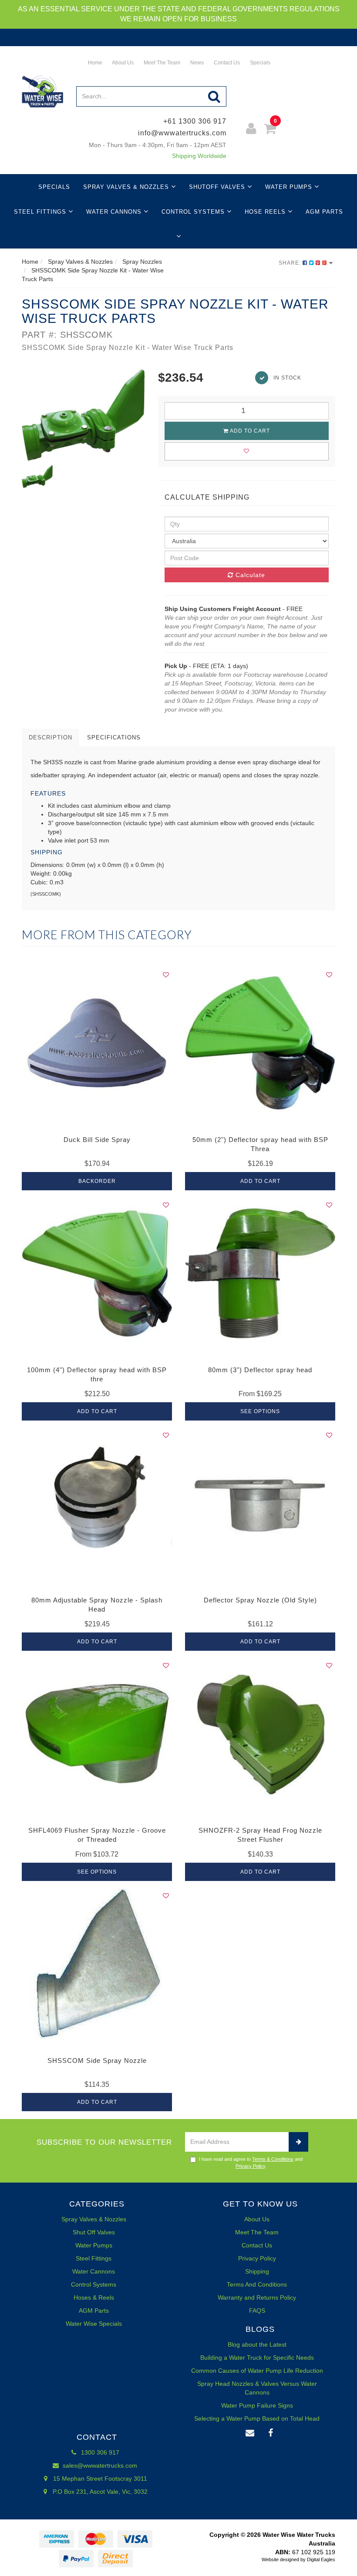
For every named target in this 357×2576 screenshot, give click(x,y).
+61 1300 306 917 (195, 121)
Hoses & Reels (94, 2297)
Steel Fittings (41, 212)
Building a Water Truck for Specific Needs (257, 2358)
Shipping (257, 2271)
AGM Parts (324, 212)
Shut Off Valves (94, 2232)
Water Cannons (115, 212)
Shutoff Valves (218, 187)
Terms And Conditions (257, 2284)
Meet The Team (161, 63)
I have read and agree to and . (251, 2163)
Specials (259, 63)
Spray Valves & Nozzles (127, 187)
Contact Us (226, 63)
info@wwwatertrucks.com (182, 133)
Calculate (249, 575)
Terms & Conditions (273, 2159)
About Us (122, 63)
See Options (260, 1411)
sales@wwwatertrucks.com (99, 2465)
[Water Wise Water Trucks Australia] (42, 91)
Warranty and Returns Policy (257, 2297)
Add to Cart (249, 431)
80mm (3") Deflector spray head (260, 1370)
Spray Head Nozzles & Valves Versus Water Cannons (257, 2388)
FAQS (257, 2311)
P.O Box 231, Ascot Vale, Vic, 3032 (99, 2492)
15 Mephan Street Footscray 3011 (99, 2479)
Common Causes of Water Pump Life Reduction (257, 2371)
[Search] (214, 96)
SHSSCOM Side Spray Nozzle (97, 2060)
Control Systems (194, 212)
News (196, 63)
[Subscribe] (298, 2142)
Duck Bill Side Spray (97, 1140)
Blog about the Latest (257, 2344)
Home (94, 63)
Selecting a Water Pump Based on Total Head (257, 2418)
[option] (83, 415)
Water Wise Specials (94, 2324)
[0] (270, 130)
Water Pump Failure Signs (257, 2405)
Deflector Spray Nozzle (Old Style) (260, 1600)
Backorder (97, 1181)
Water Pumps (290, 187)
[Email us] (250, 2433)
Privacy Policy (250, 2166)
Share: (291, 263)
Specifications (114, 737)
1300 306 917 (99, 2452)
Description (51, 737)
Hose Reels (266, 212)
